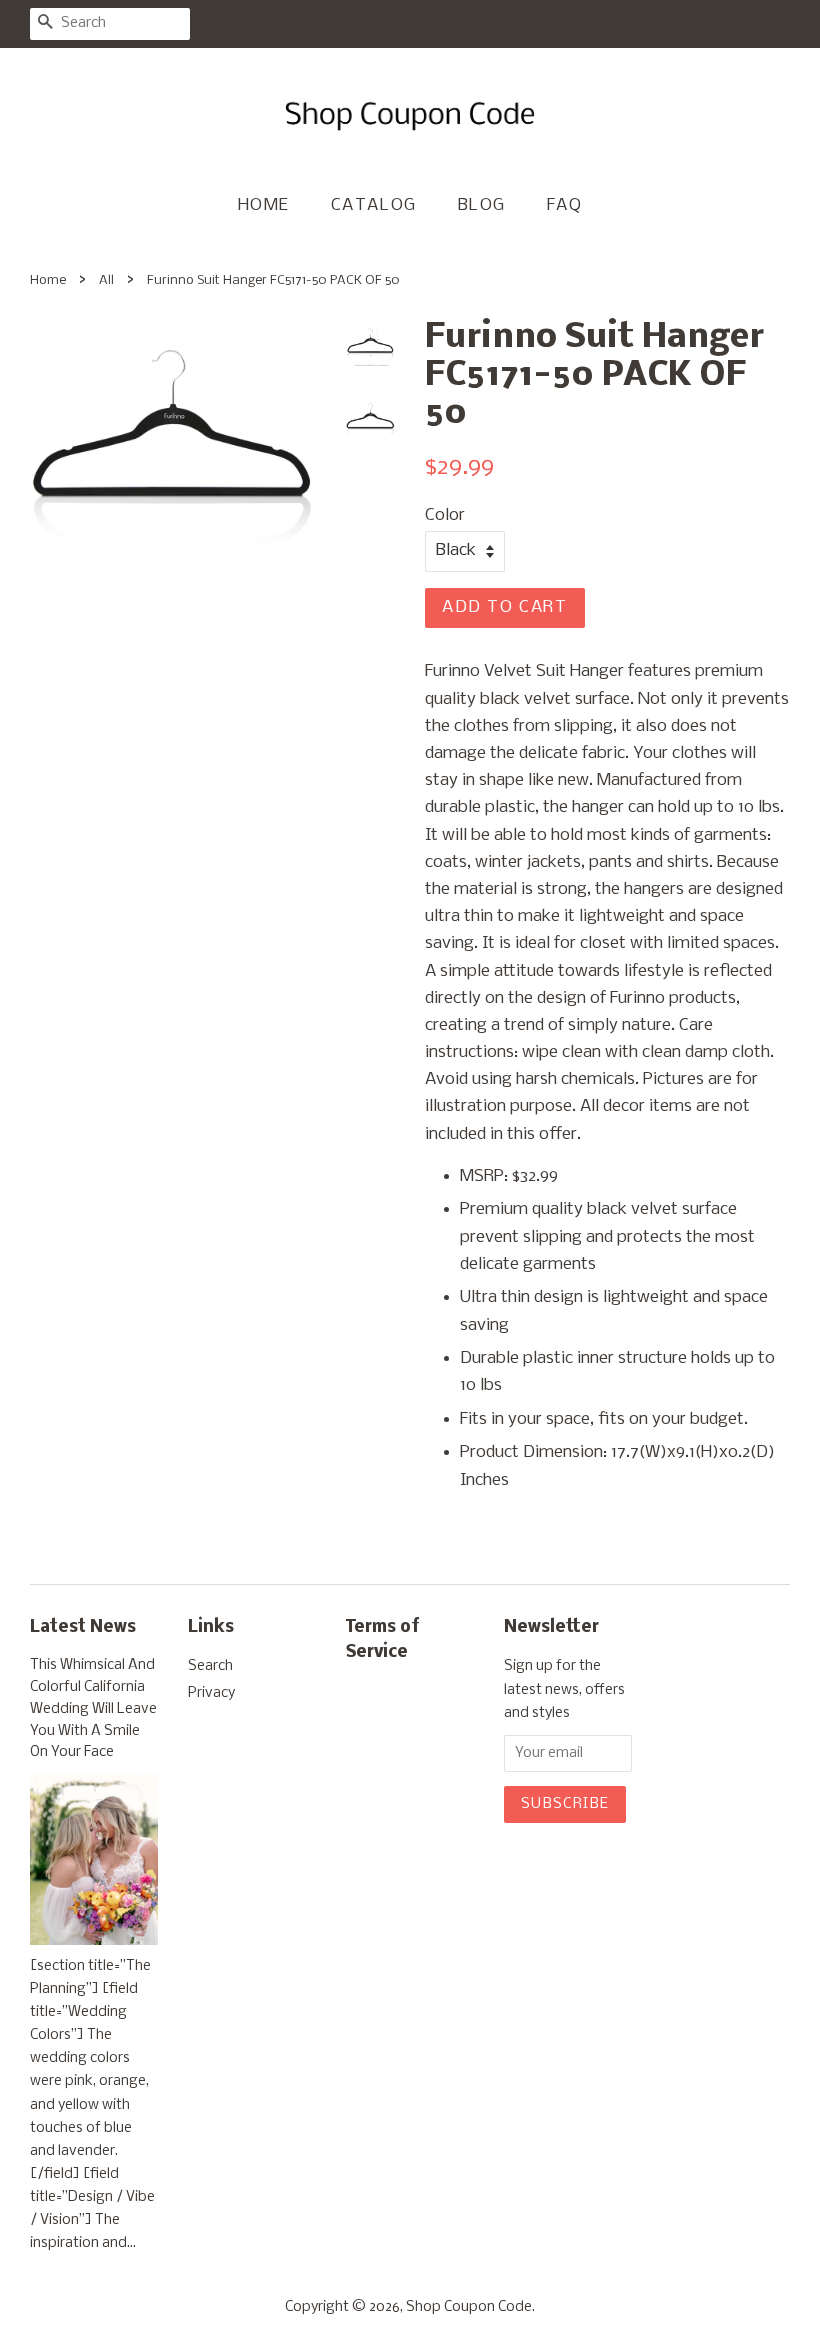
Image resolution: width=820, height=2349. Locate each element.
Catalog (374, 205)
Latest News (83, 1627)
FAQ (565, 205)
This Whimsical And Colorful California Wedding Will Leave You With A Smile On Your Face (93, 1709)
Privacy (211, 1693)
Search (210, 1666)
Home (264, 205)
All (106, 280)
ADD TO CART (505, 607)
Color (445, 515)
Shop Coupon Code (469, 2307)
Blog (482, 205)
